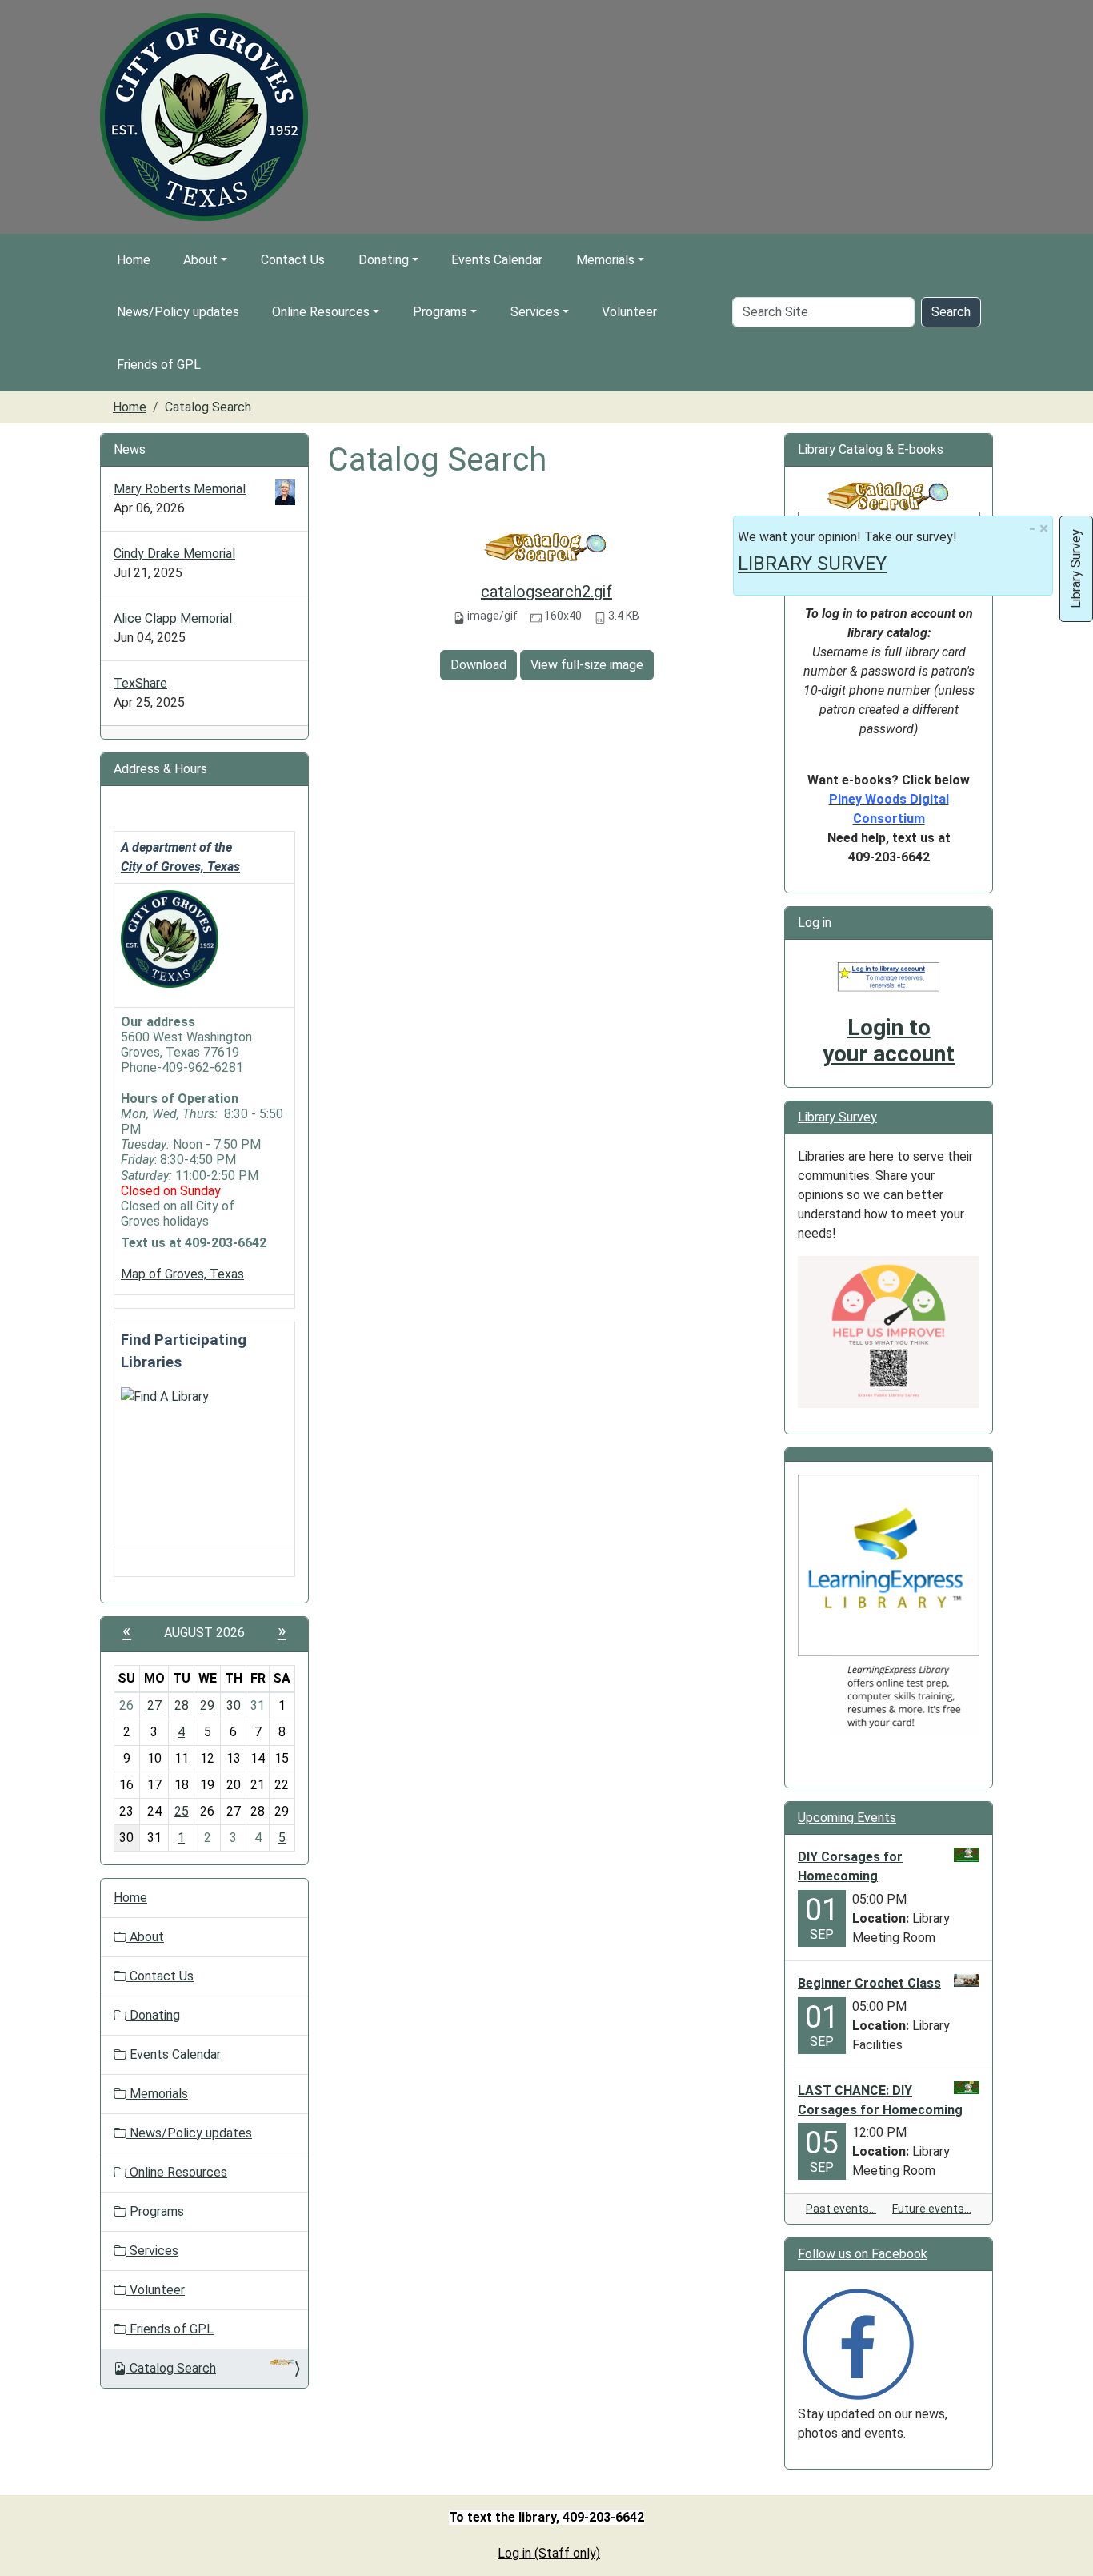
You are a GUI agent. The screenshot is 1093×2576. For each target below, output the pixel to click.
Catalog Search (173, 2368)
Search (951, 312)
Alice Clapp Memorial (173, 618)
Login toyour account (889, 1041)
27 (154, 1705)
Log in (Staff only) (549, 2553)
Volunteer (629, 312)
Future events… (932, 2209)
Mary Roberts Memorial (180, 489)
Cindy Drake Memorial (174, 554)
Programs (440, 312)
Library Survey (837, 1117)
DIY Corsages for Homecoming (850, 1866)
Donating (384, 260)
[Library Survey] (889, 1331)
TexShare (140, 683)
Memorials (605, 260)
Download (478, 665)
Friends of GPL (159, 365)
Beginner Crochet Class (869, 1983)
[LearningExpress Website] (889, 1565)
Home (134, 260)
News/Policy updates (178, 312)
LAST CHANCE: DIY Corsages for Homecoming (880, 2100)
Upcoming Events (847, 1818)
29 (207, 1705)
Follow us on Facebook (863, 2254)
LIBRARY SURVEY (812, 564)
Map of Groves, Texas (182, 1274)
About (200, 260)
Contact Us (293, 260)
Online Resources (321, 312)
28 (182, 1705)
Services (535, 312)
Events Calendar (497, 260)
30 (234, 1705)
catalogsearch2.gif (546, 592)
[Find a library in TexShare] (165, 1396)
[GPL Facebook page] (858, 2343)
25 (182, 1811)
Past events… (841, 2209)
